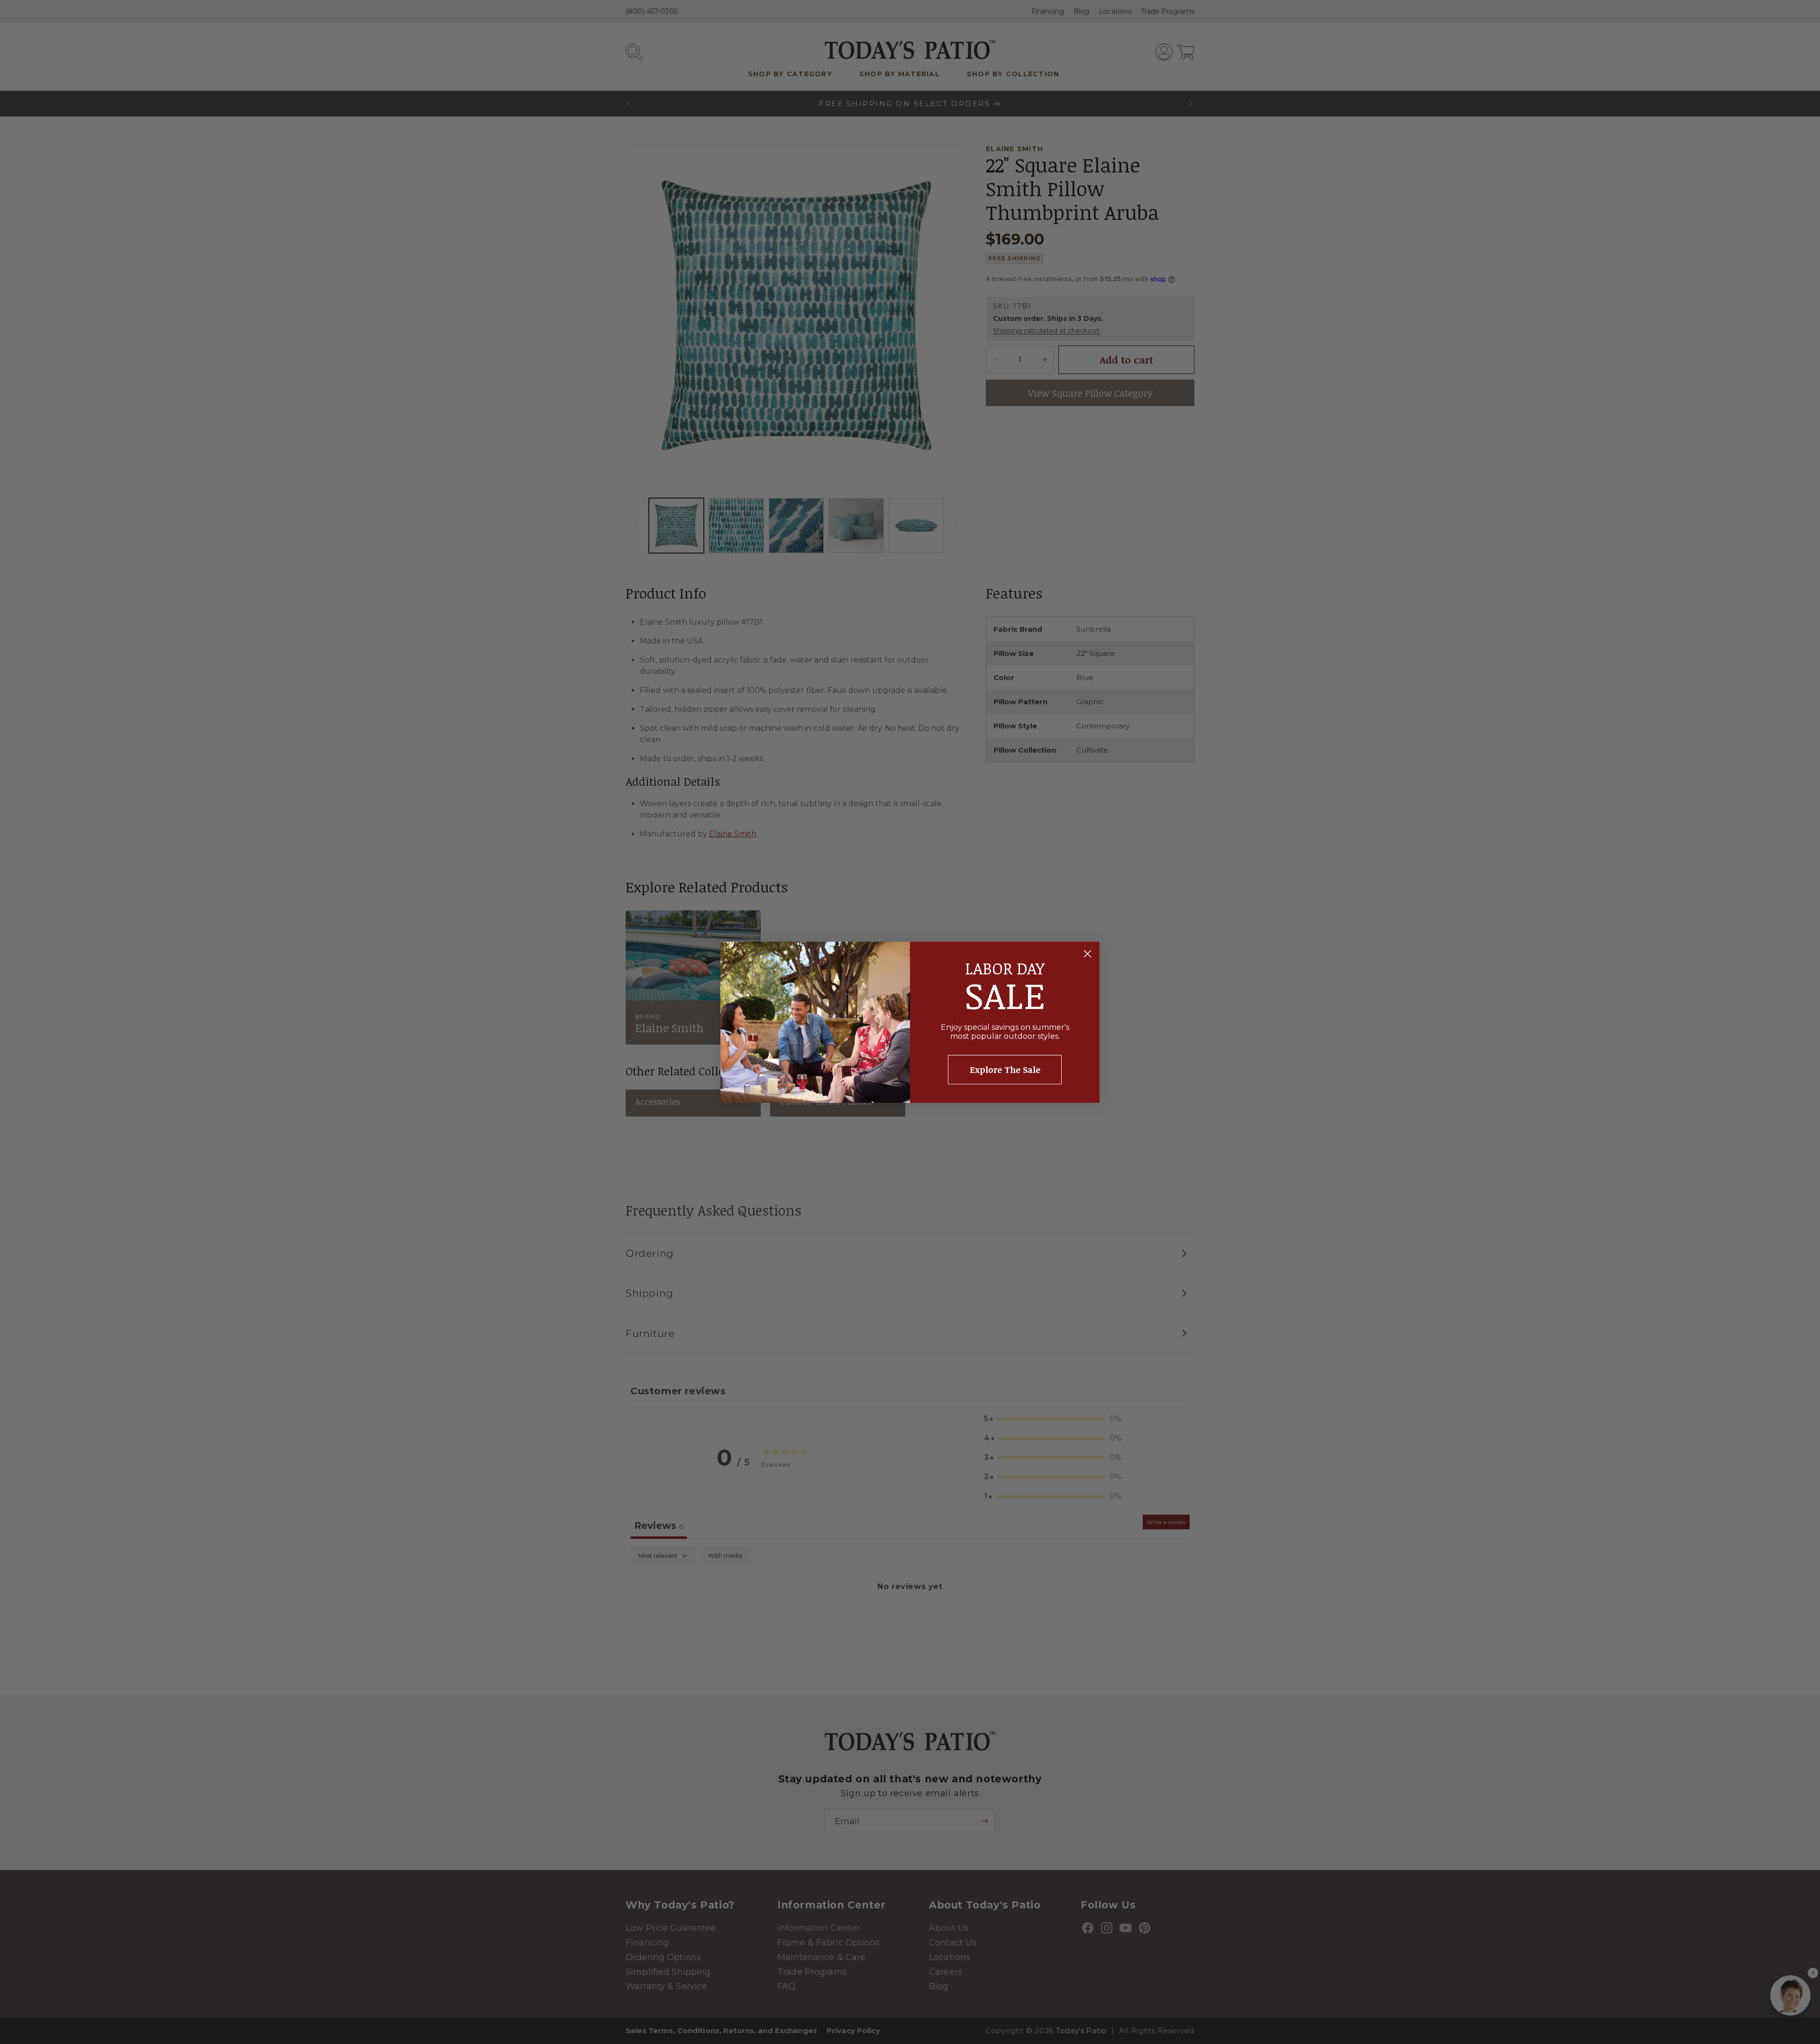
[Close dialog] (1087, 954)
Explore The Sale (1005, 1070)
